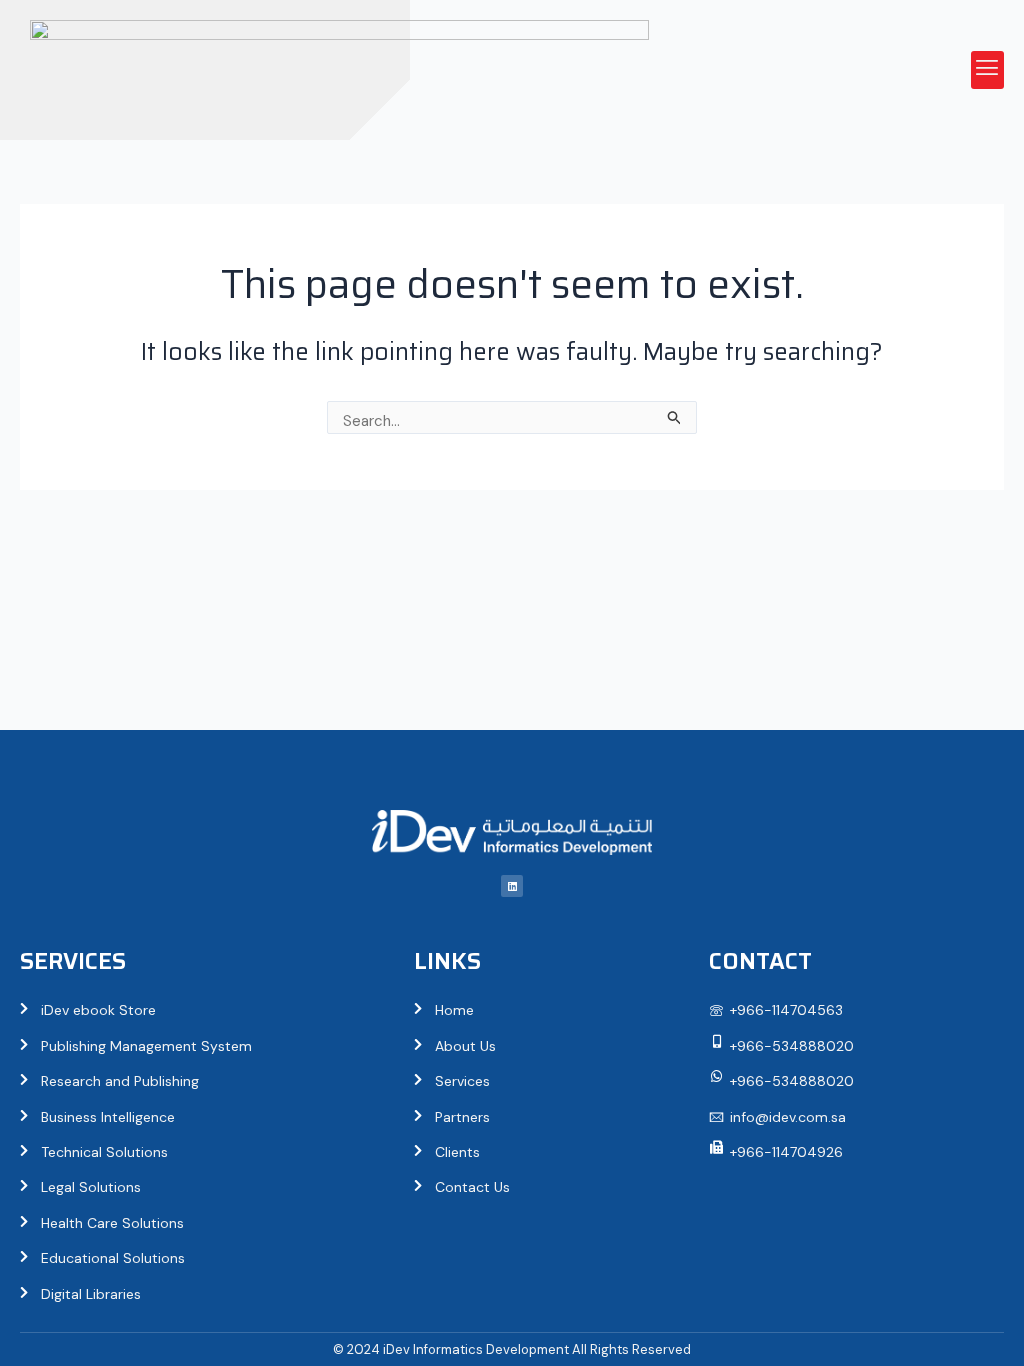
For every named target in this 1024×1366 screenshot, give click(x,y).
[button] (987, 70)
